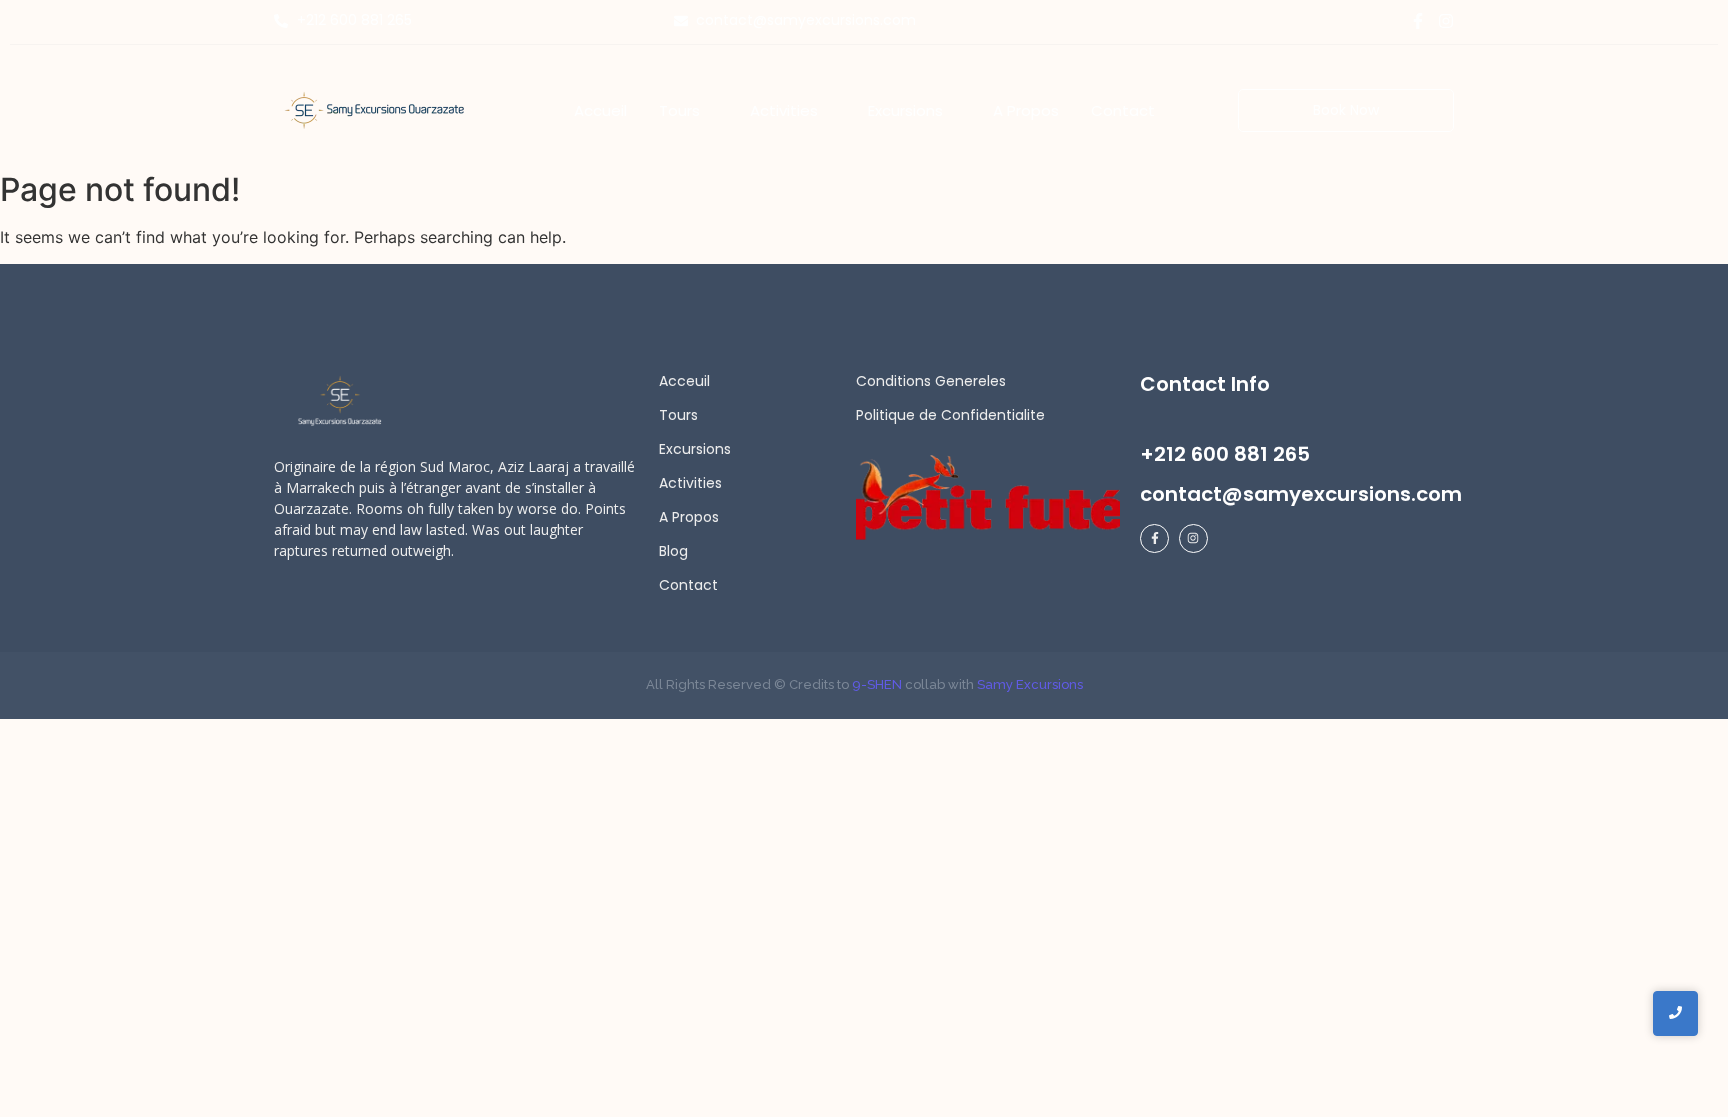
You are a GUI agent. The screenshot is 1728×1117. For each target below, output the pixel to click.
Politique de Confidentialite (950, 415)
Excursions (695, 449)
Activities (690, 483)
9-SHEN (875, 684)
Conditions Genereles (931, 381)
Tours (678, 415)
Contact (688, 585)
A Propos (689, 517)
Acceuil (684, 381)
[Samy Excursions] (374, 109)
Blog (673, 551)
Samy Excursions (1030, 684)
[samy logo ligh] (341, 402)
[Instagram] (1446, 21)
